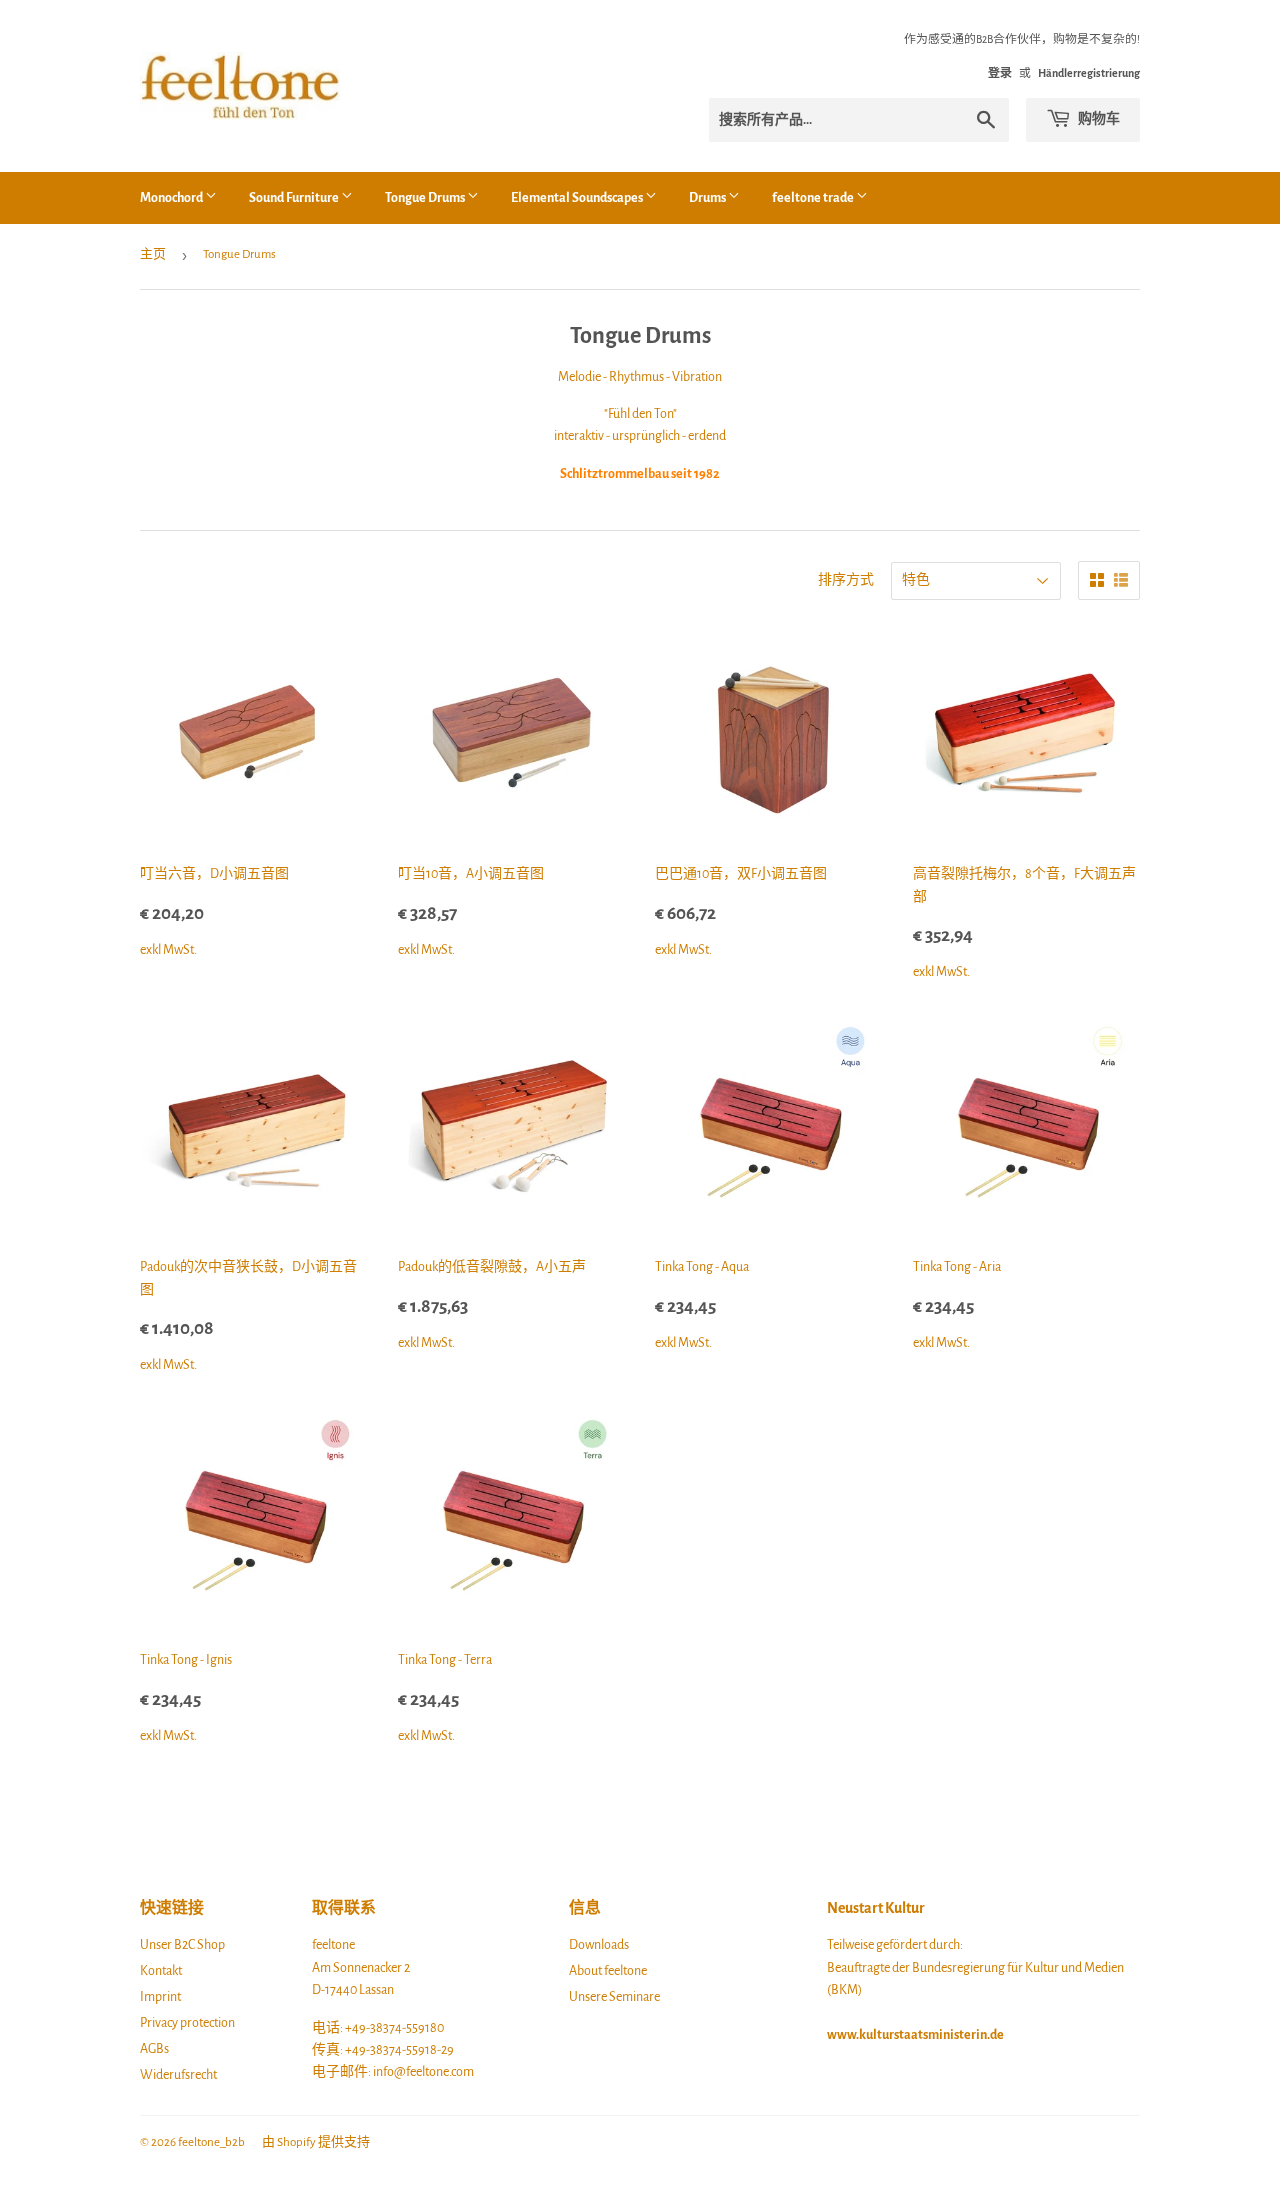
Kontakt (161, 1971)
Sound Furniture (295, 198)
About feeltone (608, 1971)
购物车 (1098, 119)
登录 (1000, 73)
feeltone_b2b (211, 2142)
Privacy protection (187, 2023)
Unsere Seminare (614, 1997)
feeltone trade (814, 198)
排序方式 (846, 580)
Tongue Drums (426, 198)
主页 (153, 254)
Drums (708, 198)
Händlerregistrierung (1089, 73)
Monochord (172, 198)
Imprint (160, 1997)
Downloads (599, 1945)
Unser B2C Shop (182, 1945)
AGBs (154, 2049)
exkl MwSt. (214, 914)
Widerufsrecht (178, 2075)
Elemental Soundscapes (578, 198)
